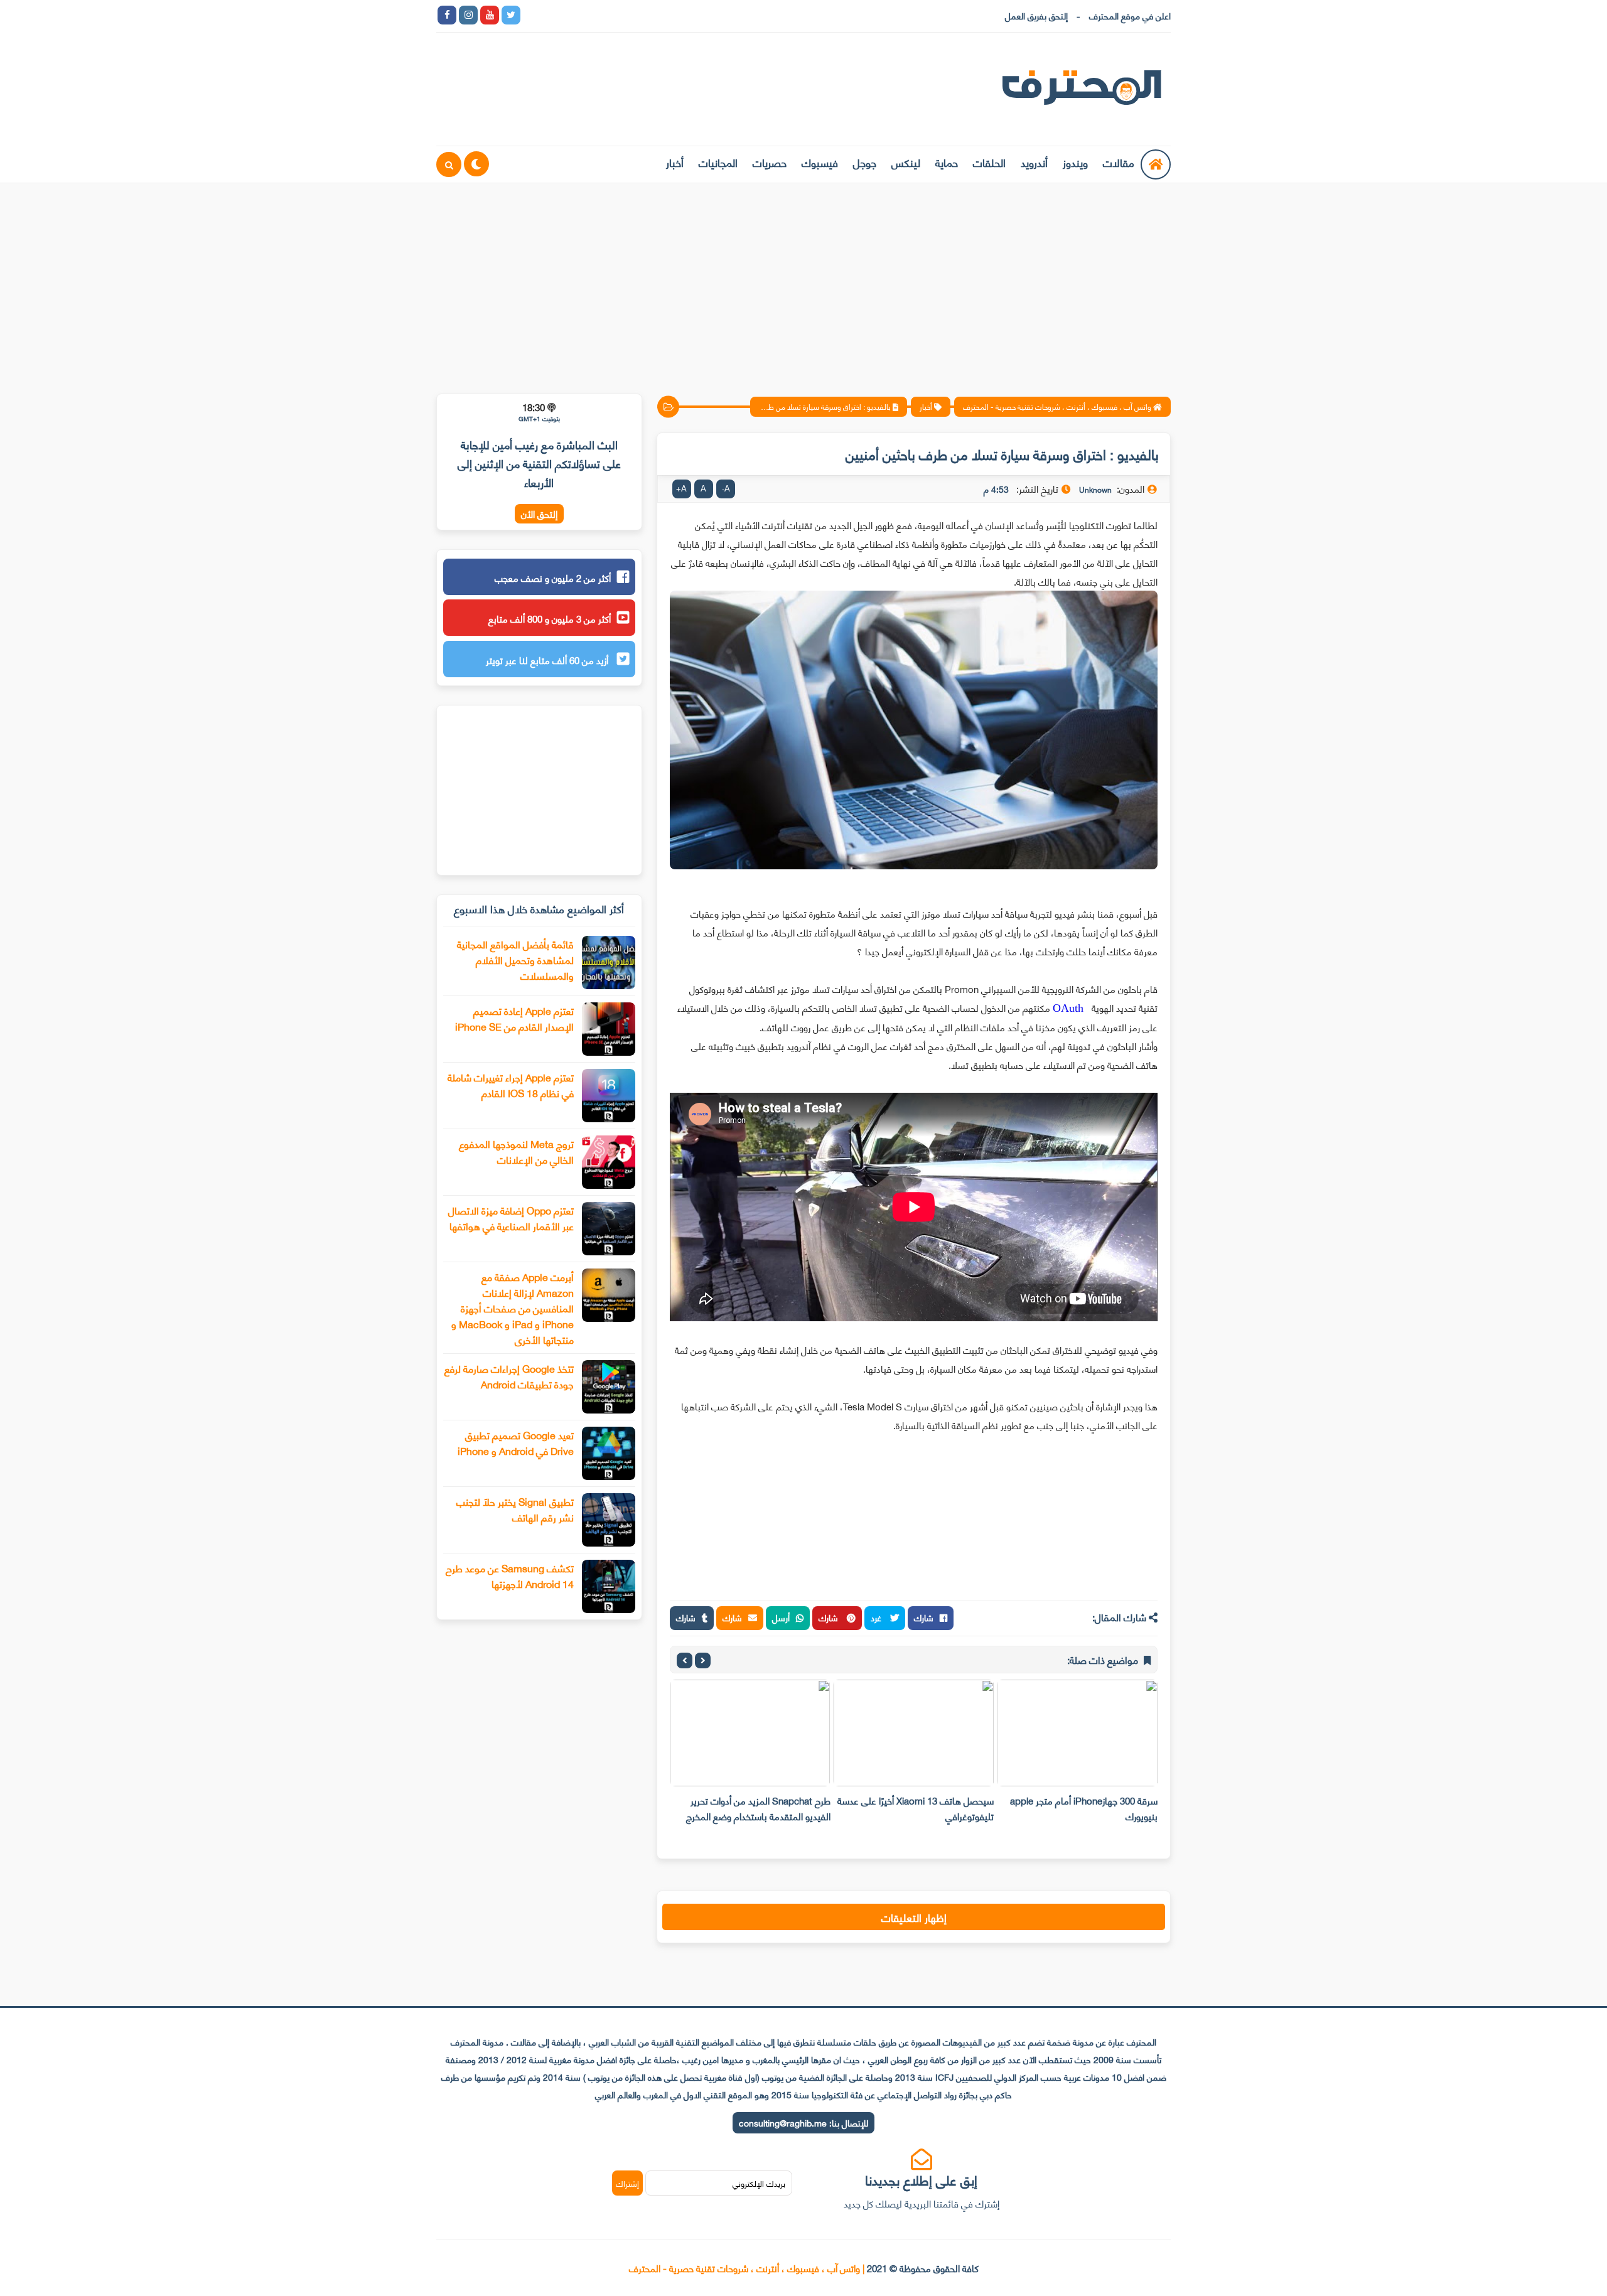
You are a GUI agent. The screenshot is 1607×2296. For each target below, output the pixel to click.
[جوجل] (575, 15)
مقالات (1119, 162)
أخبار (675, 162)
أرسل (781, 1617)
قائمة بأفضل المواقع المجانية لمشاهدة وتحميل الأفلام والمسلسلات (515, 959)
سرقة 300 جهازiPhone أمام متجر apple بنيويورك (1084, 1808)
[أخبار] (660, 15)
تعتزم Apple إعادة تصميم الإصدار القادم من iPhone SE (514, 1018)
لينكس (906, 162)
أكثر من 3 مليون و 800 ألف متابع (550, 618)
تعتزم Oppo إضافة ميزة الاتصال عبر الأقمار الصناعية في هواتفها (511, 1218)
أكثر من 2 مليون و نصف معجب (553, 577)
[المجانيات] (639, 15)
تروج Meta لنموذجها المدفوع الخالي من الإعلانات (516, 1151)
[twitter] (511, 15)
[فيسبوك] (596, 15)
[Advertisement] (803, 281)
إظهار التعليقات (914, 1917)
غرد (877, 1617)
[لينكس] (554, 15)
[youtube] (490, 15)
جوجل (865, 162)
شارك (924, 1617)
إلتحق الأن (539, 514)
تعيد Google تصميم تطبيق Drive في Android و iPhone (516, 1442)
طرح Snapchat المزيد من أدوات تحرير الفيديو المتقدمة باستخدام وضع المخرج (758, 1808)
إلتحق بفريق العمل (1036, 15)
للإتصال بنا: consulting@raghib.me (803, 2122)
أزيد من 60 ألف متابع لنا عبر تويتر (548, 660)
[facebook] (447, 15)
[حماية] (532, 15)
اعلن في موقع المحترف (1130, 15)
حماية (947, 162)
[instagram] (468, 15)
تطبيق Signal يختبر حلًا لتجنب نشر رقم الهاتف (515, 1509)
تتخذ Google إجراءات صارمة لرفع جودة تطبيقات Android (509, 1376)
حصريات (770, 162)
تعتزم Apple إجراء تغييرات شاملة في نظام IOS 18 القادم (511, 1085)
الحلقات (989, 162)
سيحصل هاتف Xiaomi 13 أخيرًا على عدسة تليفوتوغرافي (916, 1808)
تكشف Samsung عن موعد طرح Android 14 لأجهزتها (510, 1575)
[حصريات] (618, 15)
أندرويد (1034, 162)
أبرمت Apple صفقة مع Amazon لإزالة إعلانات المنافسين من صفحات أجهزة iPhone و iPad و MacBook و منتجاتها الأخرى (513, 1308)
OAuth (1068, 1008)
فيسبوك (820, 162)
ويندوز (1075, 162)
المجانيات (718, 162)
